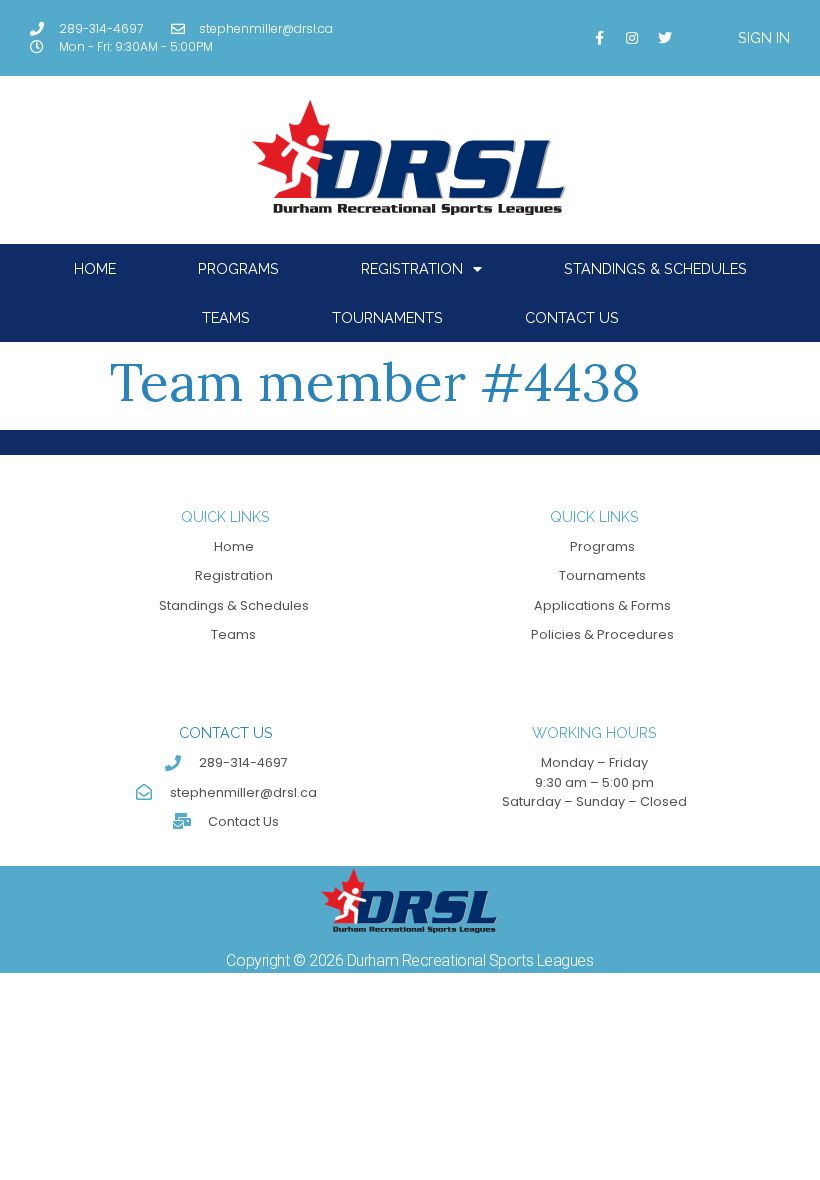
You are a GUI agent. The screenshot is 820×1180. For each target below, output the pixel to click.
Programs (238, 268)
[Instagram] (632, 38)
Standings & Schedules (655, 268)
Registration (412, 268)
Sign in (764, 37)
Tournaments (387, 317)
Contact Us (572, 317)
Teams (226, 317)
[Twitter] (665, 38)
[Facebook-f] (599, 38)
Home (95, 268)
